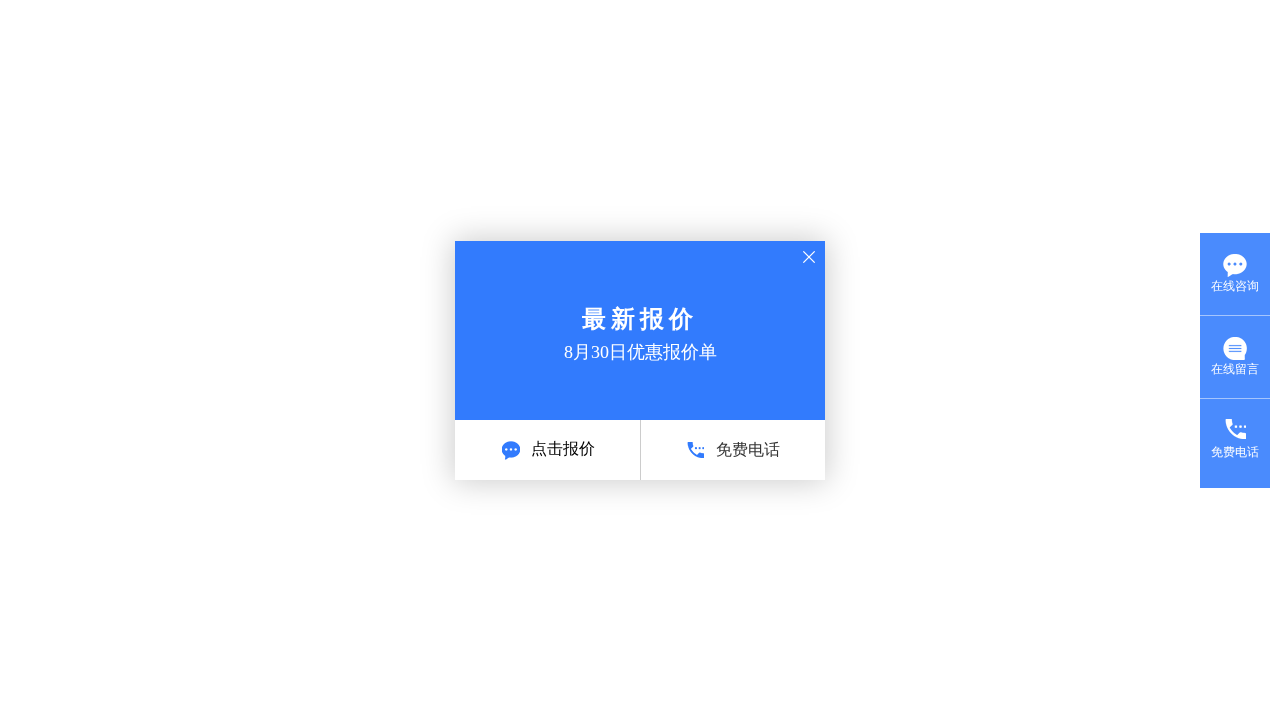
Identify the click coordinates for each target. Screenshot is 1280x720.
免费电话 (748, 449)
